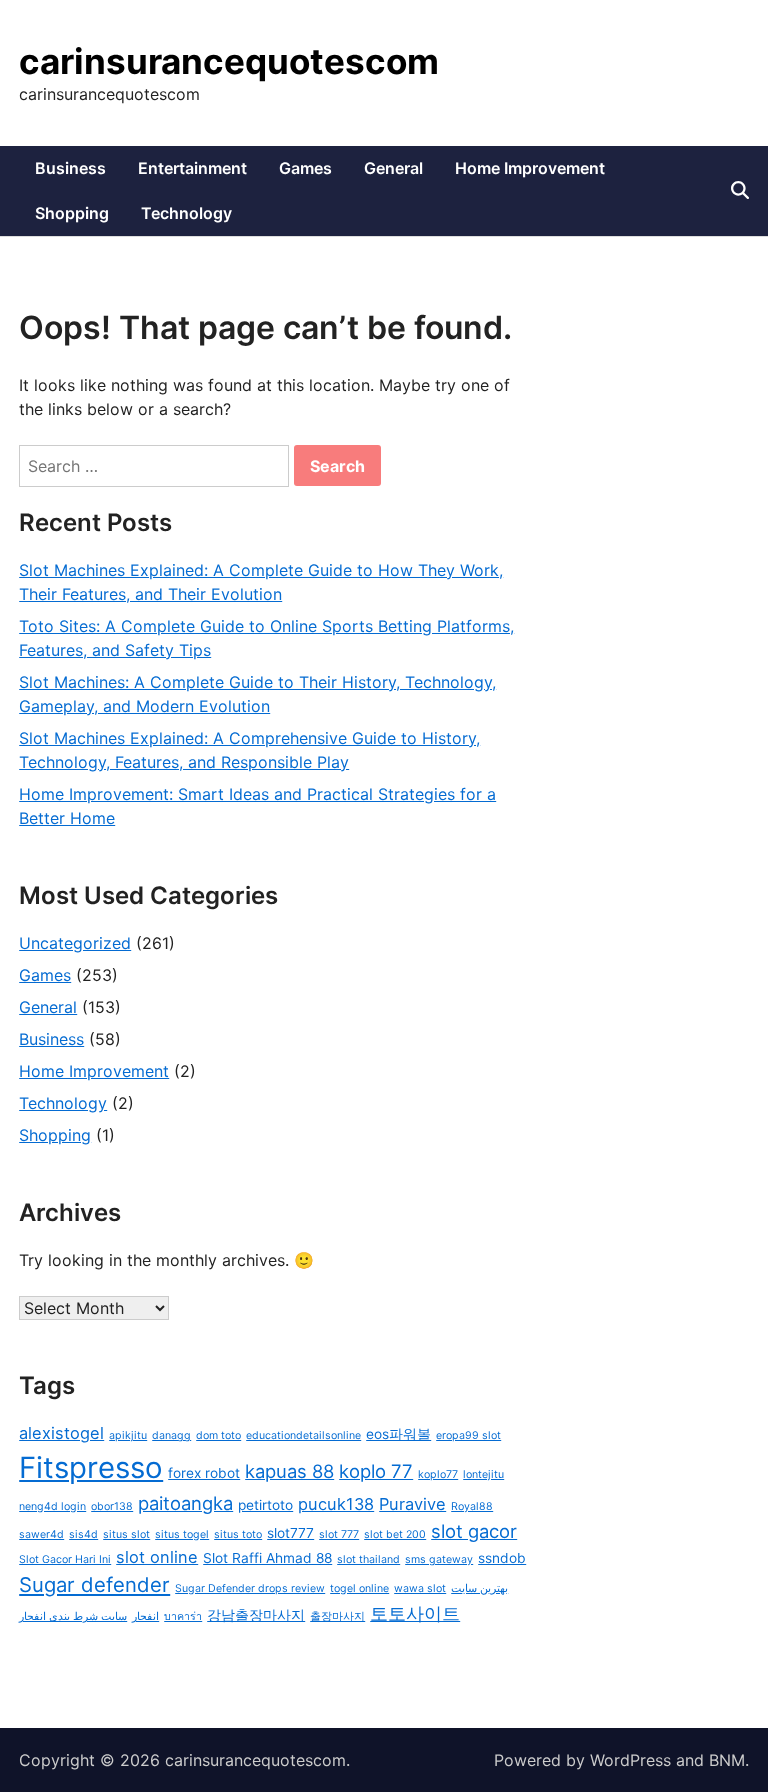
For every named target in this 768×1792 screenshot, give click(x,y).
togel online (359, 1588)
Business (70, 168)
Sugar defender (94, 1584)
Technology (186, 213)
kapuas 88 (289, 1471)
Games (305, 168)
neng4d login (52, 1506)
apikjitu (128, 1435)
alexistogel (61, 1433)
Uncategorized (75, 943)
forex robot (204, 1473)
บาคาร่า (183, 1616)
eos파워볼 (398, 1434)
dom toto (218, 1435)
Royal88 (472, 1506)
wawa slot (420, 1588)
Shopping (72, 213)
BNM (727, 1760)
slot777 (290, 1533)
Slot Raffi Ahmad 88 (267, 1558)
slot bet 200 (395, 1534)
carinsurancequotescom (229, 61)
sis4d (83, 1534)
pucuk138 (336, 1504)
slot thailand (368, 1559)
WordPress (630, 1760)
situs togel (182, 1534)
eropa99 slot (468, 1435)
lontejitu (483, 1474)
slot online (157, 1557)
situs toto (238, 1534)
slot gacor (474, 1531)
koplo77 (438, 1474)
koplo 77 (376, 1471)
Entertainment (192, 168)
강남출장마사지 (256, 1615)
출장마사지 (337, 1616)
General (393, 168)
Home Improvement (530, 168)
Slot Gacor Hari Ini (65, 1559)
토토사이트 (415, 1613)
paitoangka (185, 1503)
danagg (171, 1435)
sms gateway (439, 1559)
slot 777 (339, 1534)
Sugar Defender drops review (250, 1588)
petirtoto (265, 1505)
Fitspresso (91, 1467)
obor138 (112, 1506)
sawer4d (41, 1534)
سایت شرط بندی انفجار (73, 1616)
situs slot (126, 1534)
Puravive (412, 1504)
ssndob (502, 1558)
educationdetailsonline (303, 1435)
